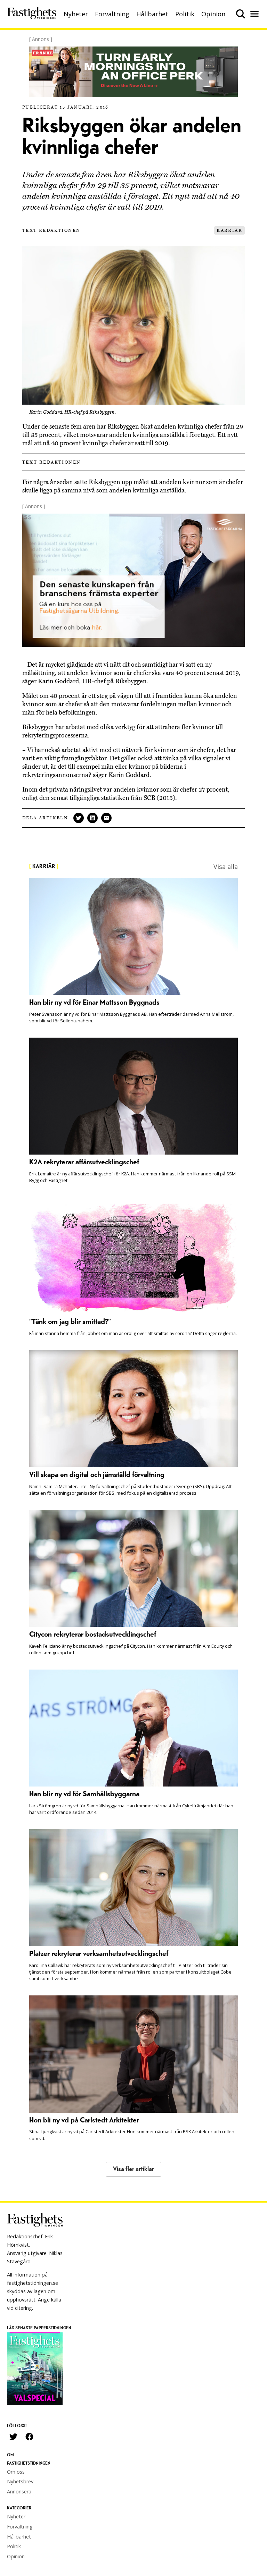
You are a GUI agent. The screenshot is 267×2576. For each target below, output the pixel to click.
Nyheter (76, 14)
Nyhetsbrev (20, 2481)
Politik (185, 14)
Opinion (213, 14)
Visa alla (226, 867)
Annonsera (19, 2491)
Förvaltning (112, 14)
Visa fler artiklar (133, 2169)
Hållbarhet (152, 14)
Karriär (229, 230)
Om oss (16, 2472)
